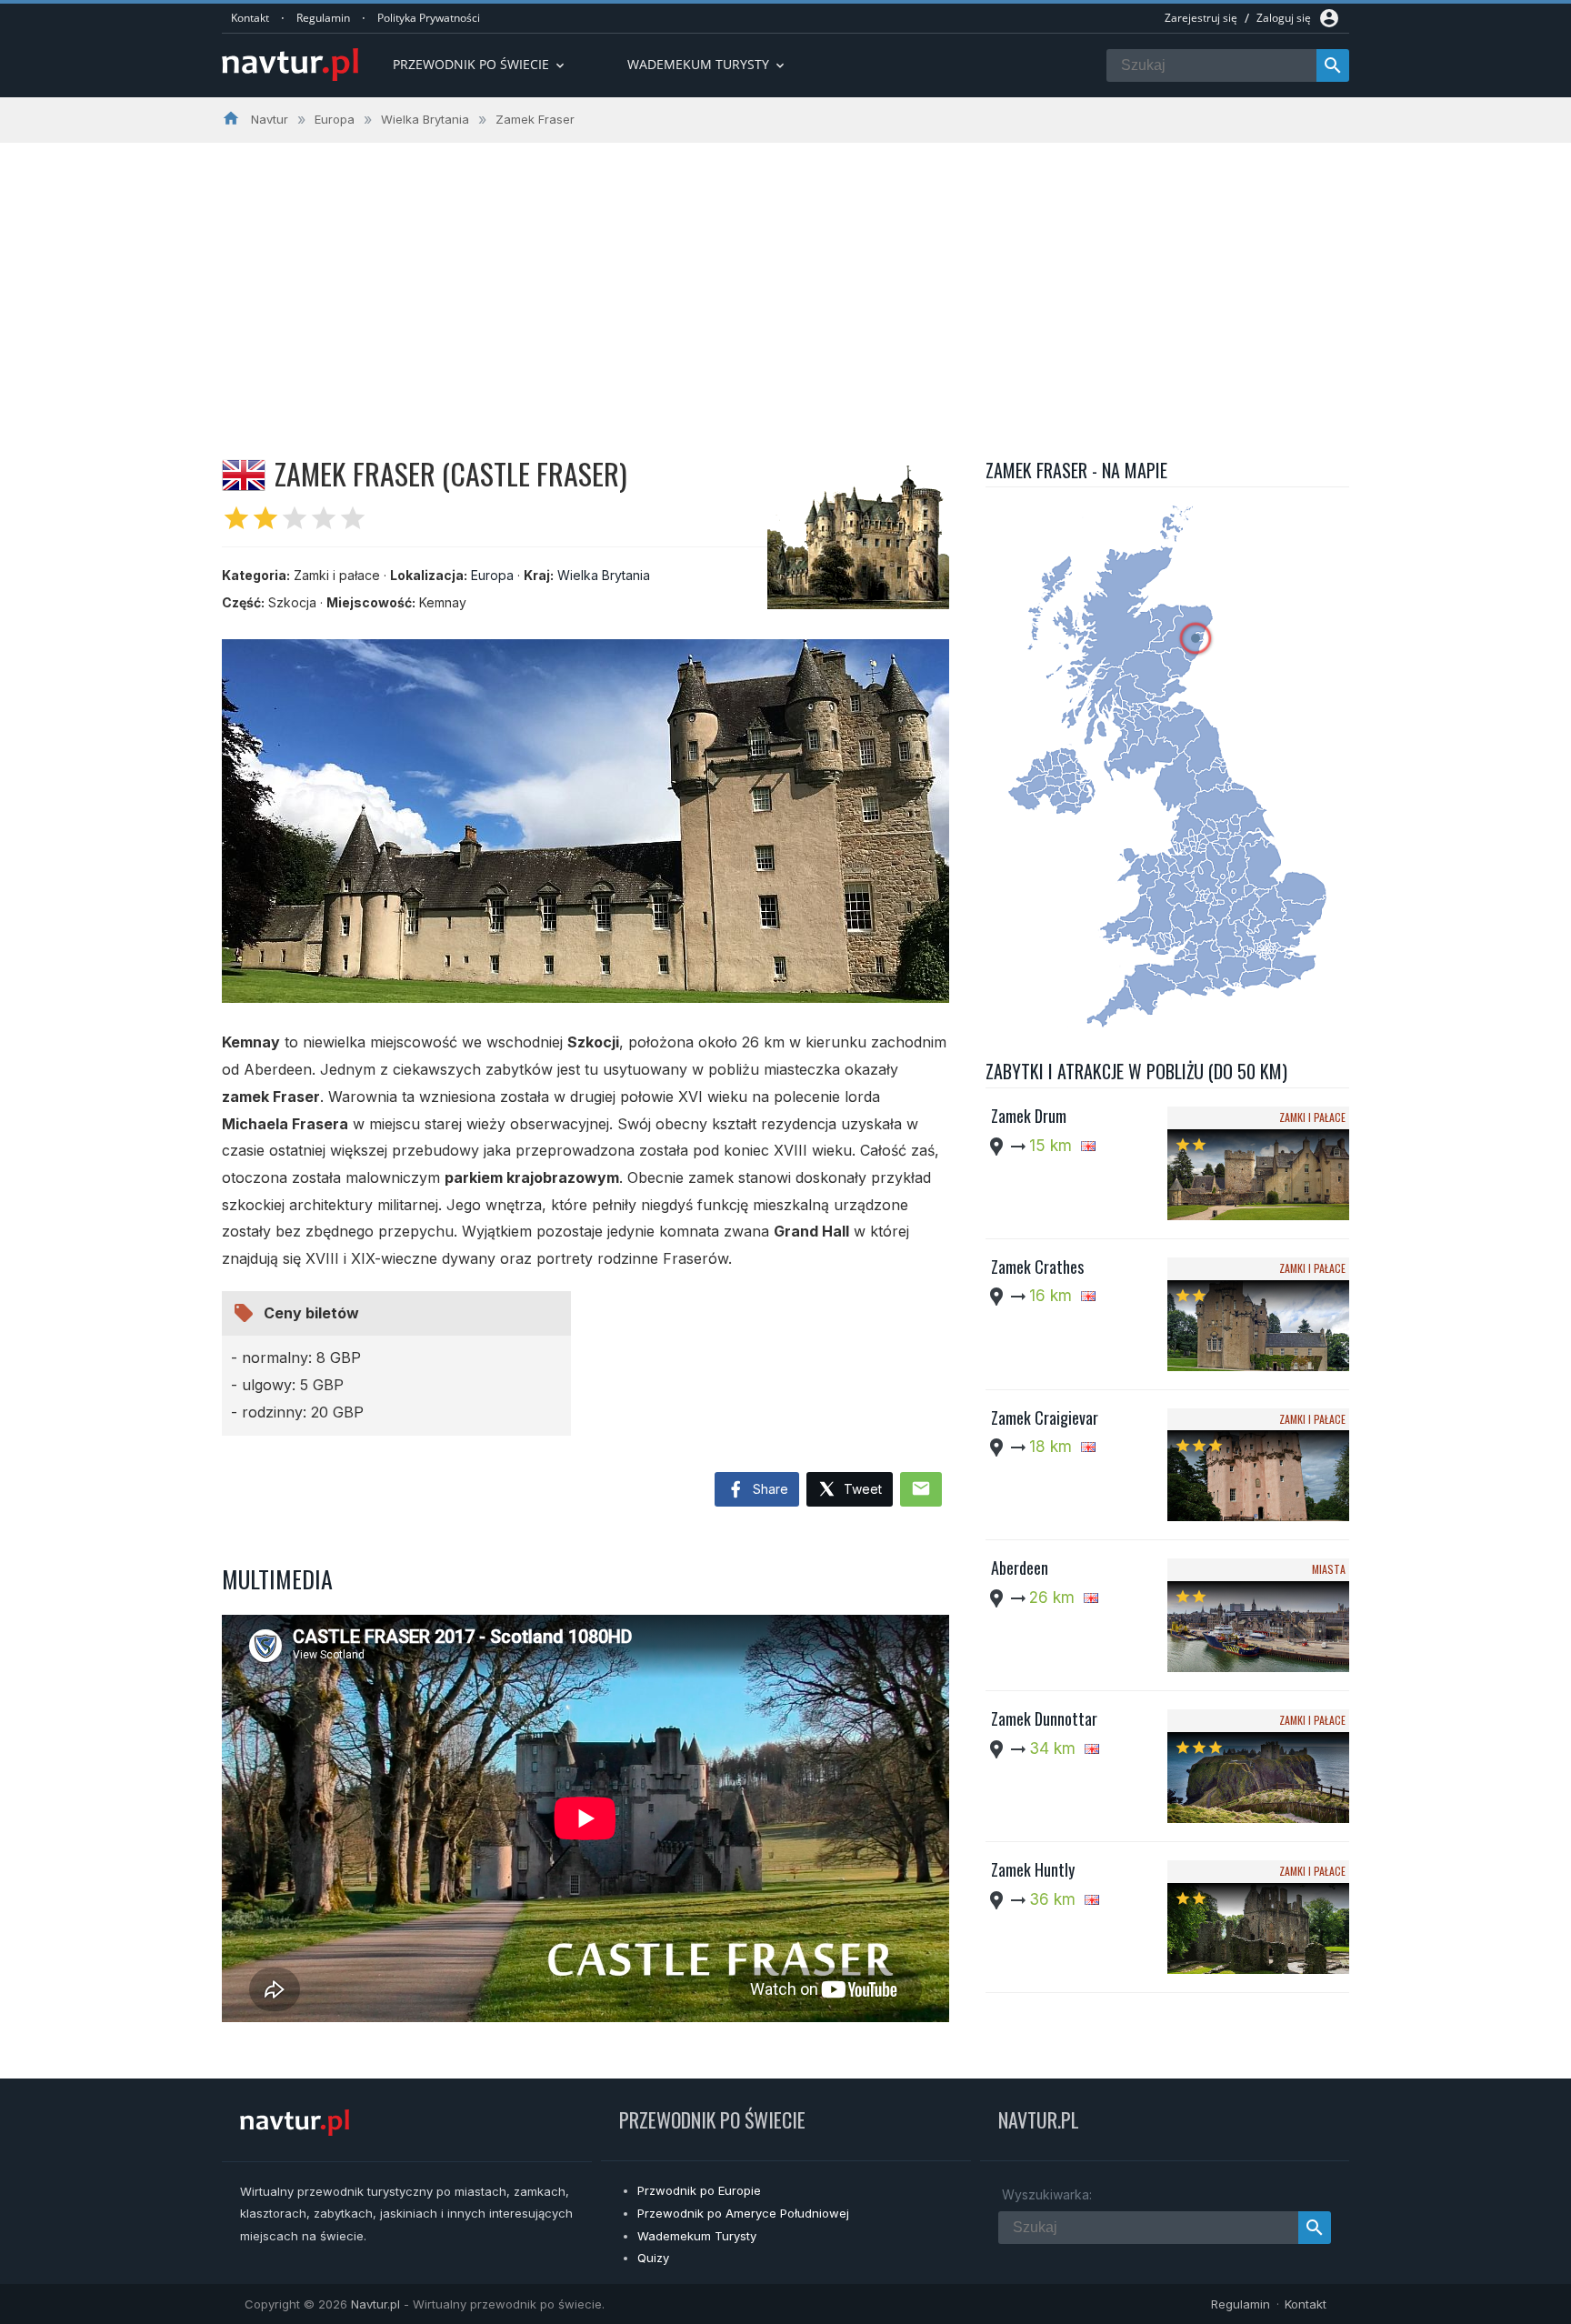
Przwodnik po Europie (699, 2190)
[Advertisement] (785, 279)
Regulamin (323, 18)
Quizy (653, 2258)
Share (769, 1489)
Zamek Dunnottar (1044, 1718)
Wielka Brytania (604, 575)
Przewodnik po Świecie (480, 64)
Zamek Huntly (1033, 1869)
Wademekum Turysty (697, 2236)
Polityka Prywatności (429, 18)
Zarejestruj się (1201, 18)
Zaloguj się (1284, 18)
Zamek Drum (1029, 1116)
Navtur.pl (375, 2304)
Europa (492, 575)
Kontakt (250, 18)
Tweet (861, 1489)
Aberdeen (1020, 1568)
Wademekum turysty (707, 64)
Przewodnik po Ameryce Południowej (743, 2213)
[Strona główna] (290, 66)
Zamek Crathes (1037, 1267)
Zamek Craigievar (1045, 1417)
